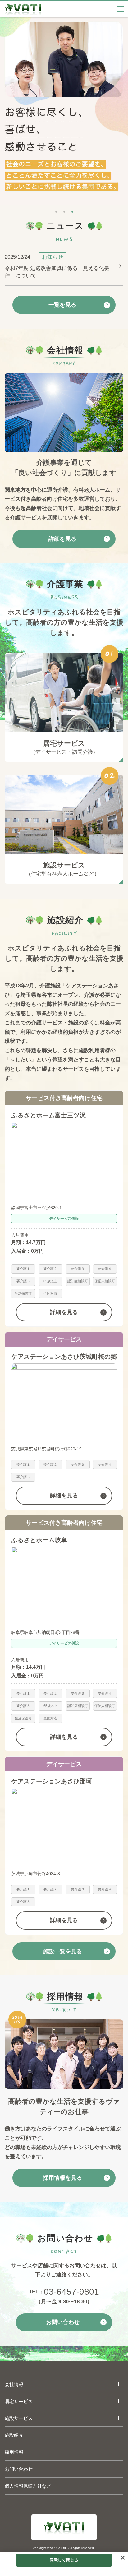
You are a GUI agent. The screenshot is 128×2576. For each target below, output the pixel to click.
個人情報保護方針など (28, 2486)
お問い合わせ (19, 2469)
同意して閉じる (64, 2560)
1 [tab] (56, 210)
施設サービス (19, 2418)
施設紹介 (14, 2435)
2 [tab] (64, 210)
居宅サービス (19, 2401)
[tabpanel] (64, 111)
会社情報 (14, 2384)
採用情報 (14, 2452)
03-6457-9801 (71, 2292)
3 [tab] (72, 210)
